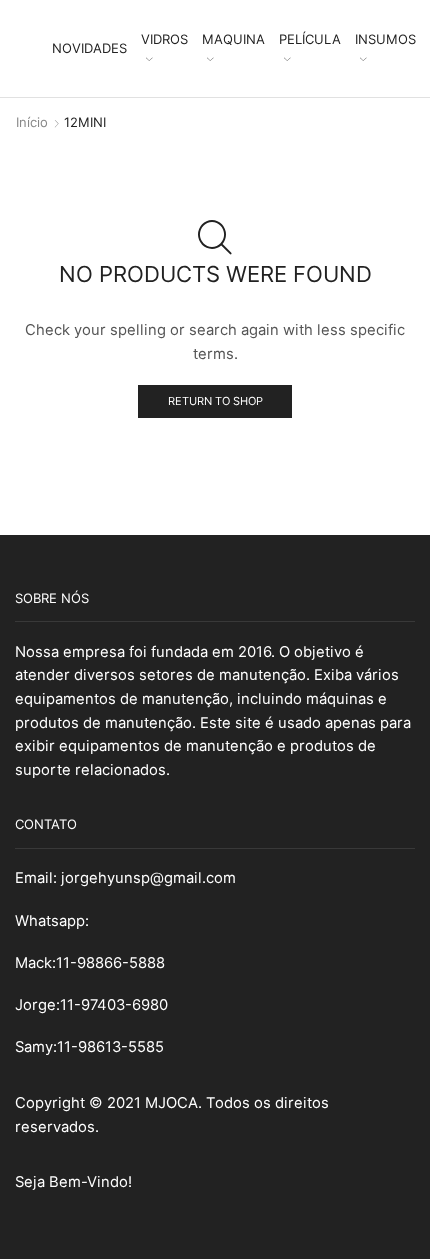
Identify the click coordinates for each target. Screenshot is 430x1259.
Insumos (385, 39)
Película (310, 39)
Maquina (233, 39)
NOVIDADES (89, 48)
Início (32, 122)
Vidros (164, 39)
